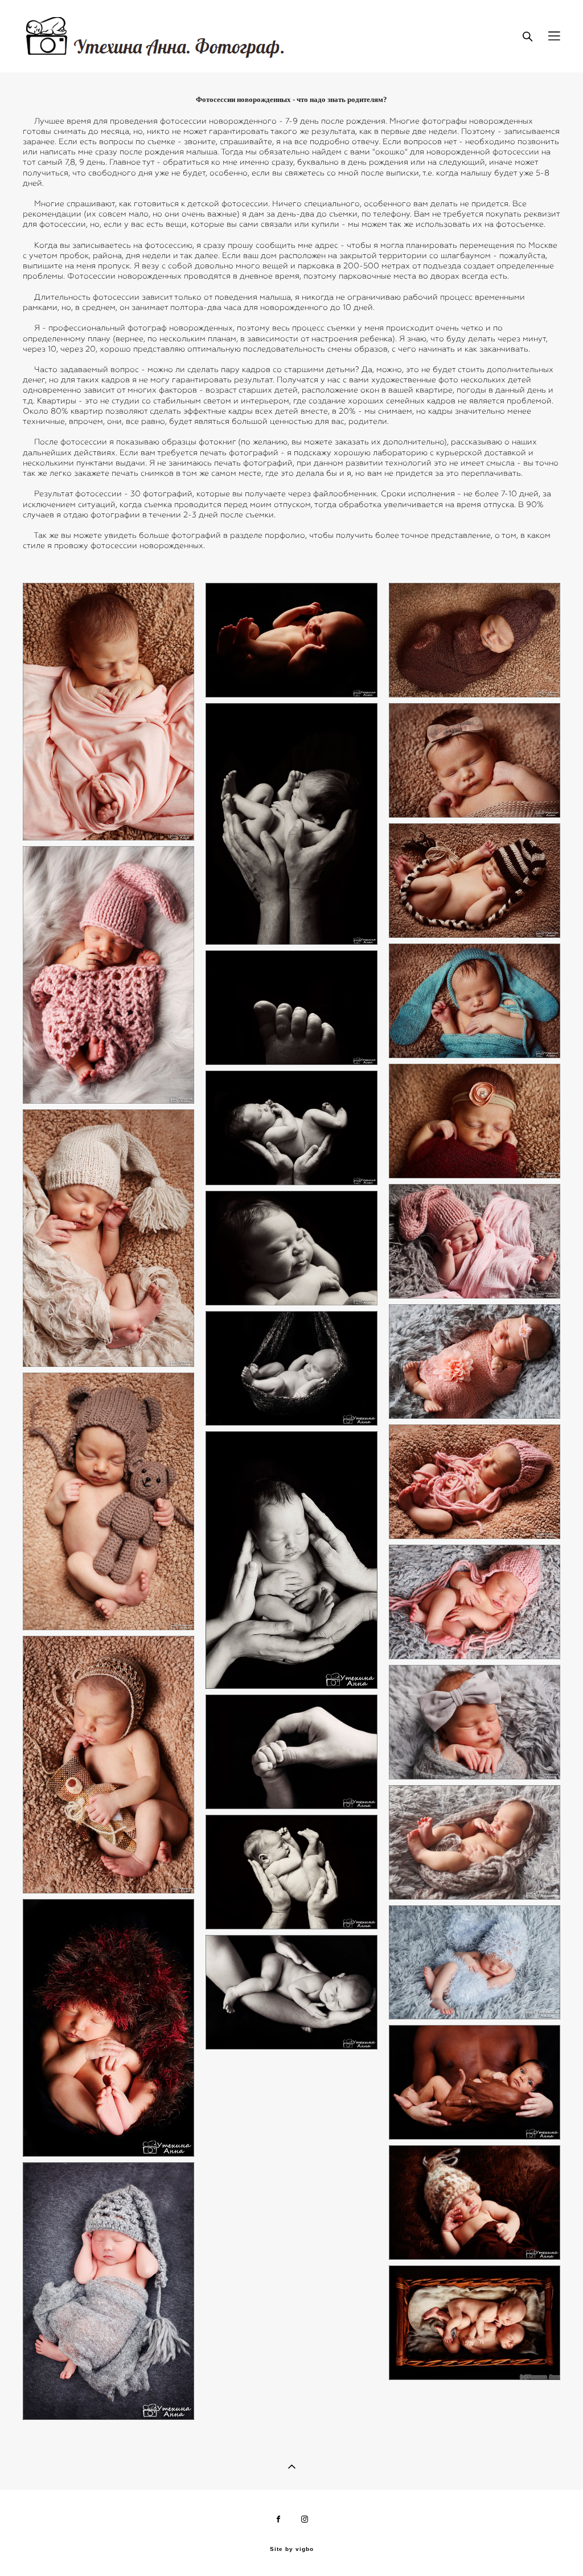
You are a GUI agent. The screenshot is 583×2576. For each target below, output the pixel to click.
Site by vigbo (292, 2549)
